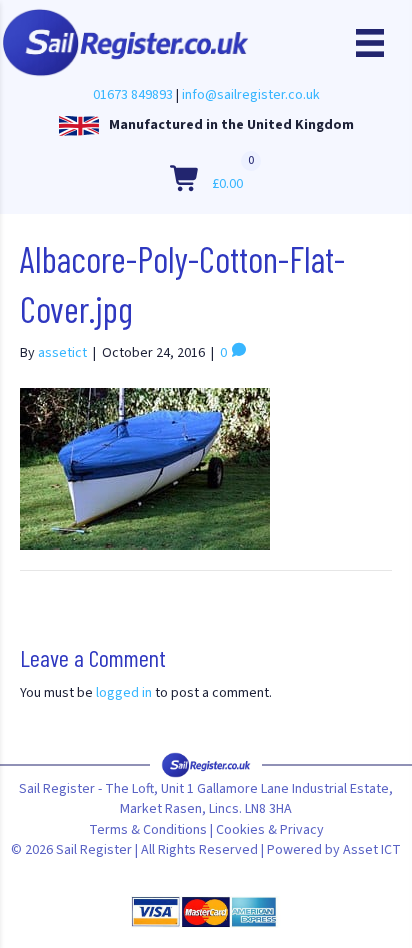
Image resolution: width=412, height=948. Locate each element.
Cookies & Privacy (270, 830)
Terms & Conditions (148, 830)
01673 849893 (133, 95)
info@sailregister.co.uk (251, 95)
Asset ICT (372, 850)
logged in (124, 693)
